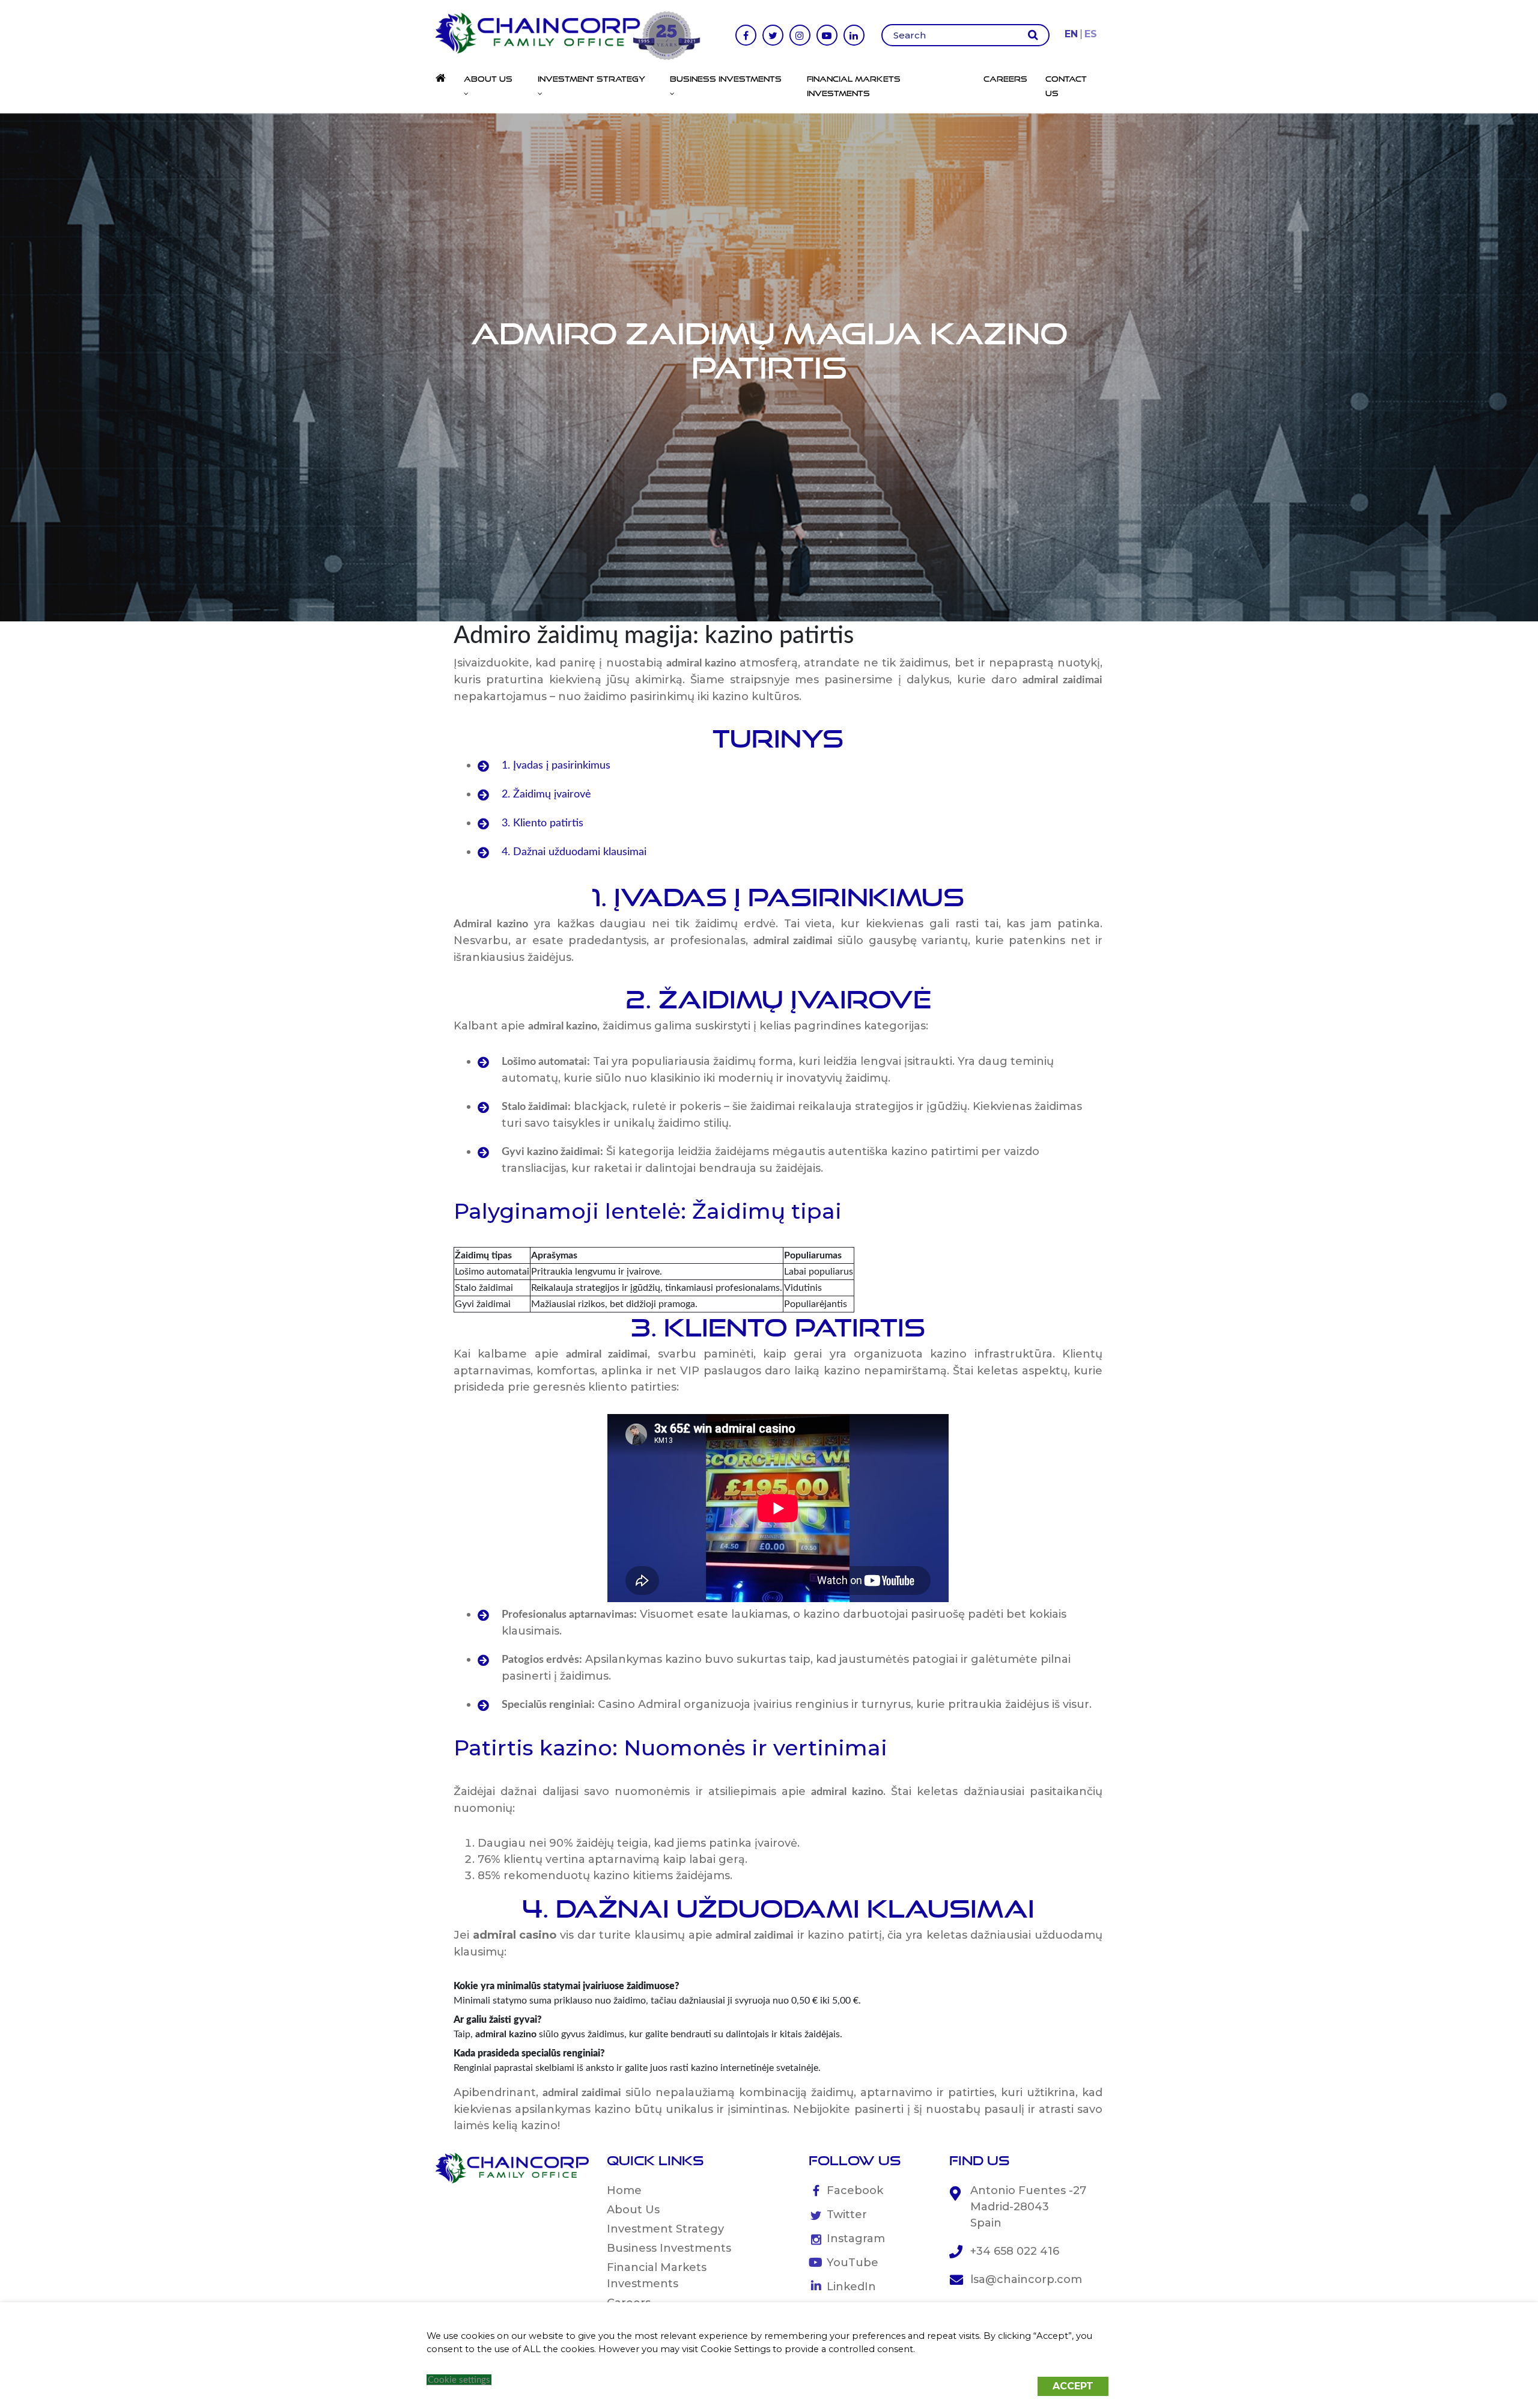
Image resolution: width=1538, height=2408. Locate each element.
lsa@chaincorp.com (1026, 2279)
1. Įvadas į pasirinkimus (556, 766)
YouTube (853, 2263)
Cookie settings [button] (459, 2380)
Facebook (855, 2190)
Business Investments (669, 2248)
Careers (1005, 79)
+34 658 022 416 (1015, 2251)
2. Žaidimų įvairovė (546, 794)
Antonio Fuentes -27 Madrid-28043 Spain (1028, 2207)
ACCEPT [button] (1073, 2386)
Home (624, 2190)
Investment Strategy (665, 2229)
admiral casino (515, 1935)
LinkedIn (851, 2287)
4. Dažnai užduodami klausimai (574, 852)
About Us (633, 2210)
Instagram (856, 2239)
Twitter (847, 2214)
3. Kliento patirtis (543, 823)
